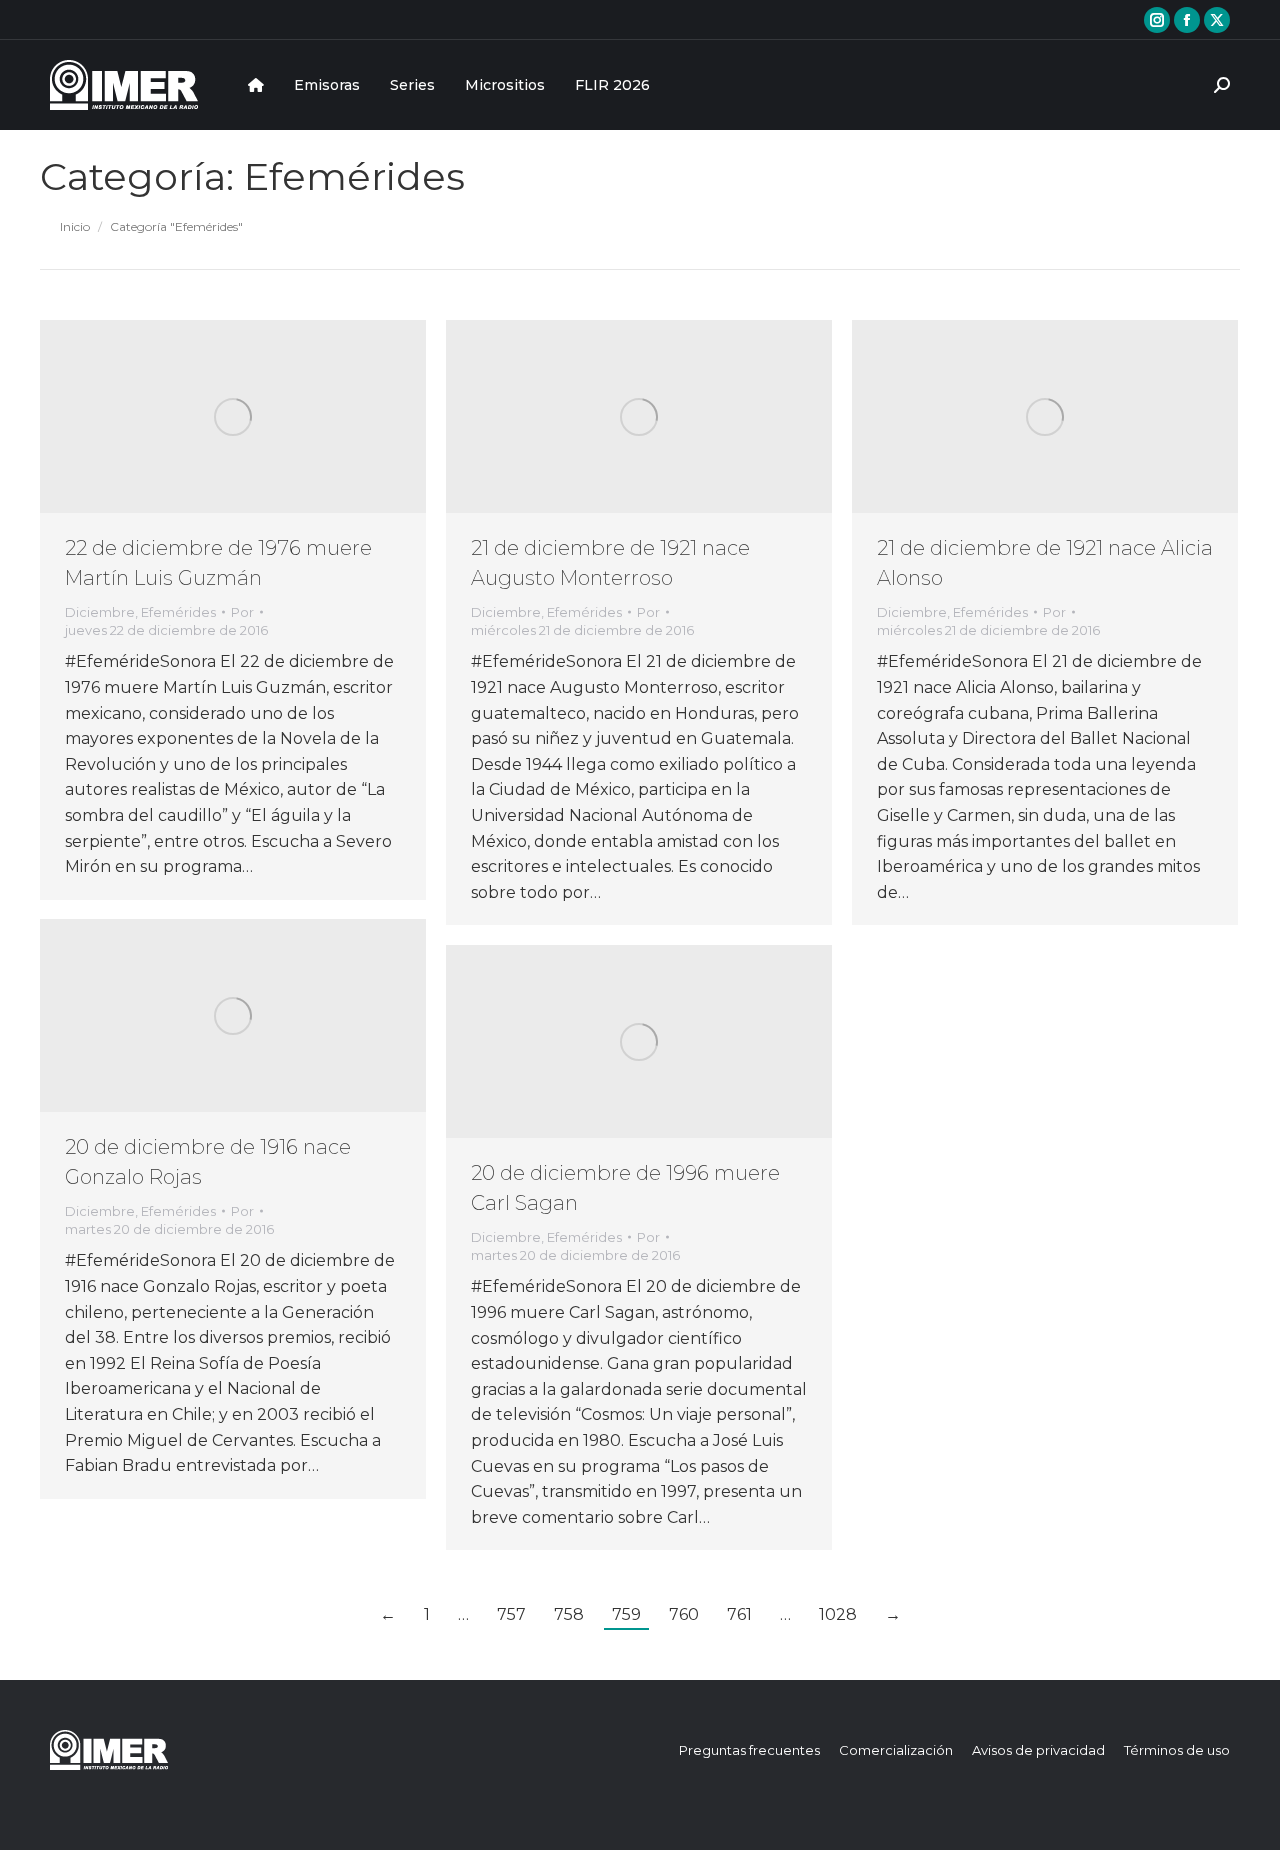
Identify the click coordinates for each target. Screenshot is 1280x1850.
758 (569, 1614)
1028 (838, 1614)
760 (684, 1614)
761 (739, 1614)
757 (511, 1614)
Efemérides (178, 612)
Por (242, 612)
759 (626, 1614)
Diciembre (100, 612)
